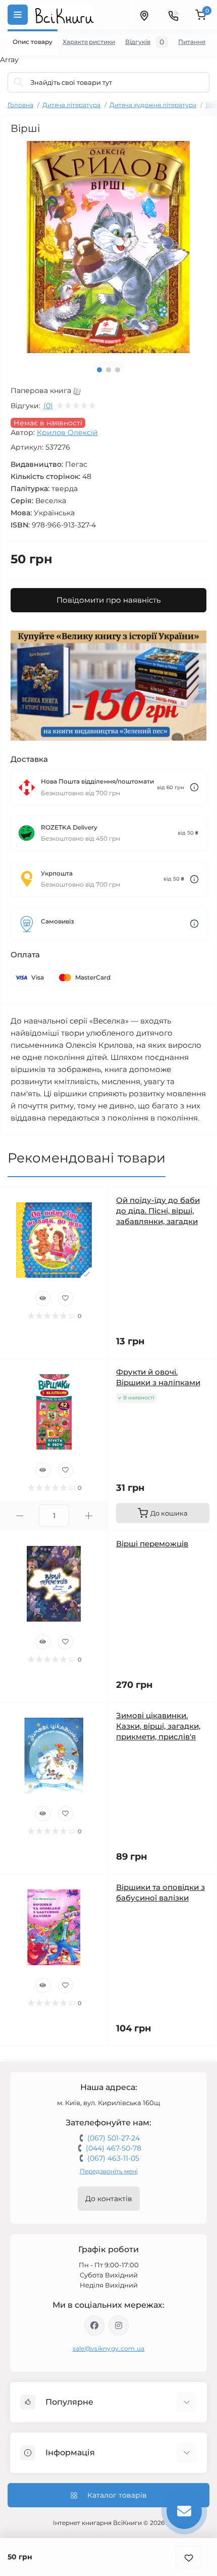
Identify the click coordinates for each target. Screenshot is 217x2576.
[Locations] (144, 15)
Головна (20, 105)
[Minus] (19, 1516)
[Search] (19, 82)
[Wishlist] (66, 1298)
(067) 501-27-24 (114, 2138)
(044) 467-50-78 (114, 2148)
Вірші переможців (152, 1544)
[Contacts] (173, 15)
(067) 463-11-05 (113, 2158)
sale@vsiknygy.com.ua (109, 2348)
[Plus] (89, 1516)
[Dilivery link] (194, 787)
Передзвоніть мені (109, 2171)
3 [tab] (118, 370)
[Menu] (18, 15)
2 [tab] (108, 370)
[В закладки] (189, 2557)
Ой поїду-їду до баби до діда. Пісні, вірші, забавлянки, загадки (158, 1211)
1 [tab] (99, 370)
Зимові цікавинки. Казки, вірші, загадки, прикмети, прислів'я (158, 1726)
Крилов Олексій (67, 432)
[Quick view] (43, 1298)
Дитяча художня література (153, 105)
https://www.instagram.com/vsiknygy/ (119, 2325)
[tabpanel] (108, 247)
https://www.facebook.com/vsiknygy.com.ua (94, 2325)
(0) (48, 406)
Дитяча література (71, 105)
